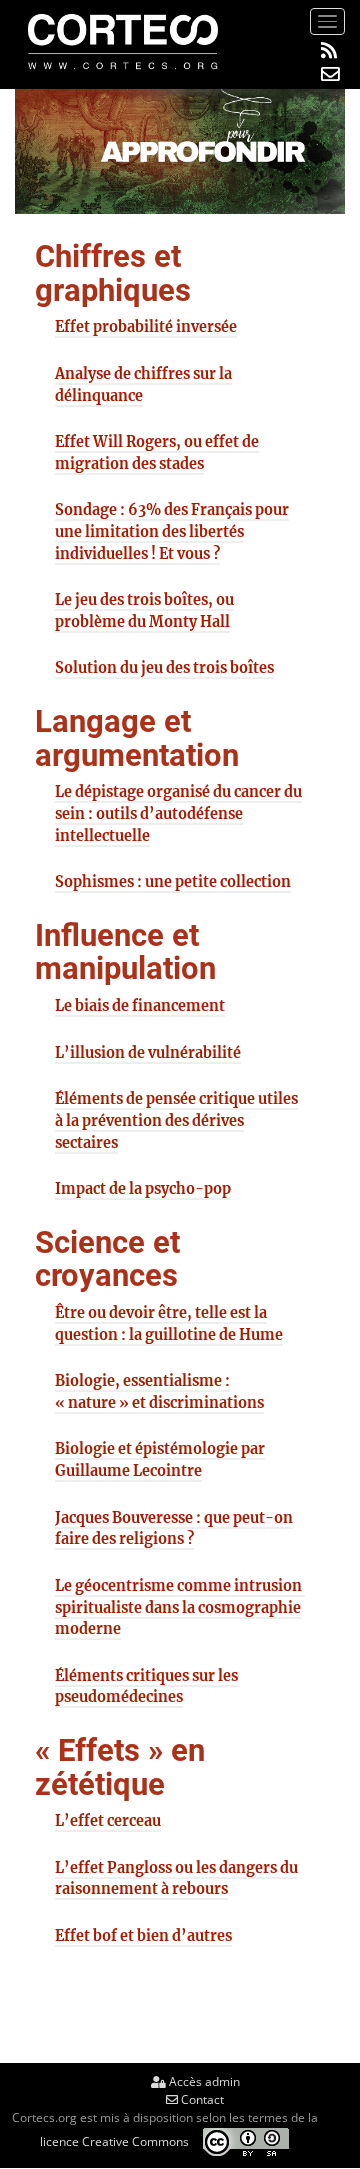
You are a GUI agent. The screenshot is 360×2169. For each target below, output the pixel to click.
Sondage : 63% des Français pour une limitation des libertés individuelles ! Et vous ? (172, 531)
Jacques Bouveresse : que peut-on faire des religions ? (174, 1529)
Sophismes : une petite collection (173, 882)
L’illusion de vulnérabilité (148, 1053)
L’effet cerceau (108, 1821)
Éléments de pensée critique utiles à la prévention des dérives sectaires (176, 1120)
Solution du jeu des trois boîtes (164, 668)
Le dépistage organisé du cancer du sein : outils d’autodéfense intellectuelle (178, 813)
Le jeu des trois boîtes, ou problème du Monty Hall (144, 611)
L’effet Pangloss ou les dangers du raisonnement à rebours (176, 1879)
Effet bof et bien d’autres (143, 1936)
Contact (201, 2099)
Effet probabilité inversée (146, 327)
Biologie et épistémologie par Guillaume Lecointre (160, 1460)
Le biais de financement (140, 1006)
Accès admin (203, 2081)
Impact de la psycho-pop (143, 1189)
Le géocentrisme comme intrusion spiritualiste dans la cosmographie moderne (180, 1607)
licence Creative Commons (114, 2140)
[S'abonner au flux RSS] (330, 50)
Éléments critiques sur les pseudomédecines (146, 1687)
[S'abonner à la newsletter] (330, 74)
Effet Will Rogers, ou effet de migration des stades (157, 453)
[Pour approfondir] (180, 151)
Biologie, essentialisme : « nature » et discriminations (159, 1392)
